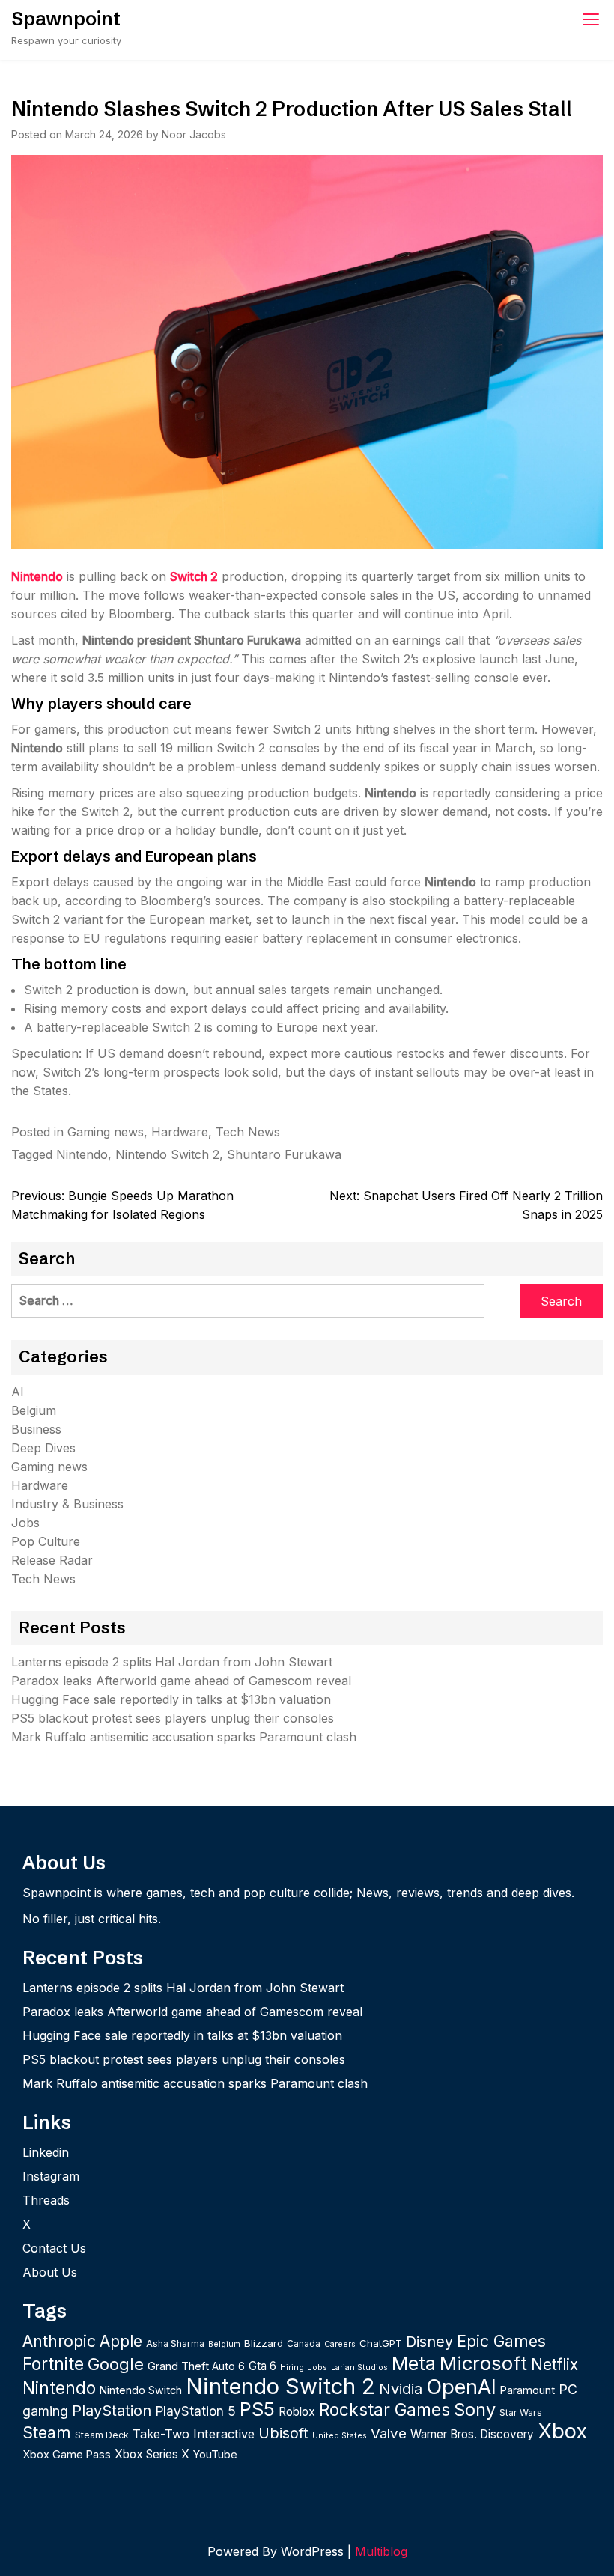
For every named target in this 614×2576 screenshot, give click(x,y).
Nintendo (37, 576)
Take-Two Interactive (194, 2434)
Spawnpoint (66, 19)
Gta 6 (262, 2366)
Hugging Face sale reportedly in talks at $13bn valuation (171, 1699)
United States (340, 2436)
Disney (429, 2342)
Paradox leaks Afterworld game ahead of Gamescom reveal (181, 1681)
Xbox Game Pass (67, 2454)
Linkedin (46, 2152)
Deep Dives (43, 1448)
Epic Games (501, 2341)
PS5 (257, 2409)
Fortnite (53, 2364)
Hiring (292, 2368)
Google (116, 2364)
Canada (304, 2344)
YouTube (215, 2454)
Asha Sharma (175, 2344)
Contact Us (54, 2248)
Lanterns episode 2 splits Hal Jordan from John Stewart (172, 1662)
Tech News (248, 1132)
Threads (46, 2200)
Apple (121, 2341)
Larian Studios (359, 2368)
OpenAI (461, 2387)
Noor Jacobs (194, 134)
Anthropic (59, 2341)
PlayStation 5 (195, 2411)
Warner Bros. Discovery (472, 2434)
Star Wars (521, 2412)
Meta (414, 2363)
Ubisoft (283, 2433)
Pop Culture (46, 1541)
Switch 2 (194, 576)
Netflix (554, 2365)
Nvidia (401, 2388)
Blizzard (264, 2343)
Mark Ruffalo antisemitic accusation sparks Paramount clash (184, 1737)
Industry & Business (67, 1504)
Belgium (34, 1410)
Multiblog (381, 2551)
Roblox (297, 2412)
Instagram (51, 2176)
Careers (340, 2344)
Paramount (528, 2390)
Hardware (180, 1132)
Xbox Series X (152, 2454)
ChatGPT (381, 2343)
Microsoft (483, 2363)
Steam (47, 2432)
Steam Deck (102, 2435)
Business (36, 1429)
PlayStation (112, 2410)
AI (18, 1392)
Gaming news (106, 1132)
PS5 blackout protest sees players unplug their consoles (173, 1718)
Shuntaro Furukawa (284, 1154)
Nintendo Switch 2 (167, 1154)
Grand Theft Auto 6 (196, 2366)
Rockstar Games (384, 2409)
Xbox (562, 2431)
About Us (50, 2272)
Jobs (25, 1523)
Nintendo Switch (141, 2390)
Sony (475, 2409)
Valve (389, 2433)
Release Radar (52, 1560)
